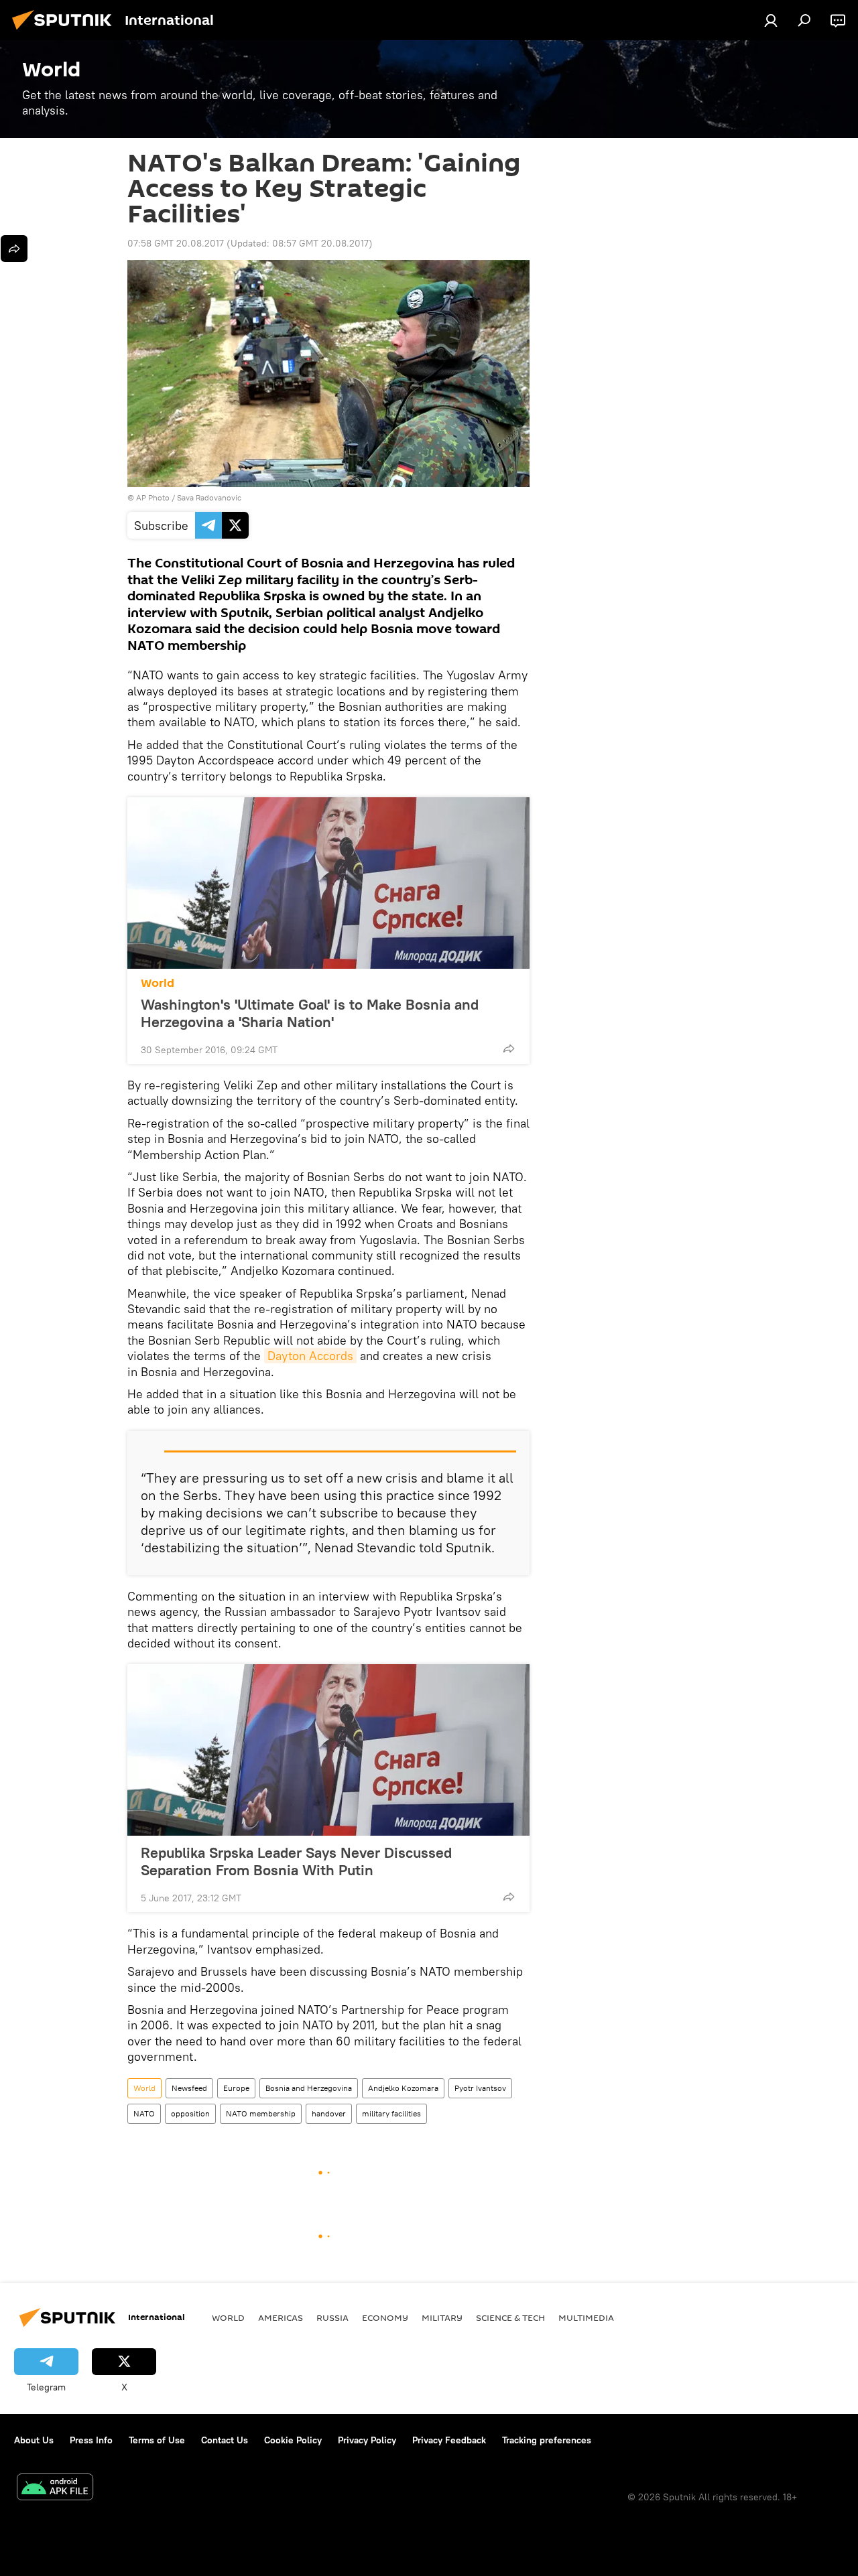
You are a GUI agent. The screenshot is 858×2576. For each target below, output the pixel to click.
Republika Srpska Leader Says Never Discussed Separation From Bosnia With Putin (296, 1861)
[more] (509, 1048)
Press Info (91, 2440)
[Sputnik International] (66, 31)
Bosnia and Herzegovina (309, 2088)
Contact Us (225, 2440)
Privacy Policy (367, 2440)
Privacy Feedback (449, 2440)
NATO (144, 2113)
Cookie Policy (293, 2440)
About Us (34, 2440)
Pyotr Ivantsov (480, 2088)
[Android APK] (55, 2489)
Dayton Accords (310, 1356)
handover (329, 2113)
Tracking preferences (547, 2440)
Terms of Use (157, 2440)
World (158, 983)
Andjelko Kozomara (403, 2088)
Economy (385, 2317)
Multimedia (586, 2317)
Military (442, 2317)
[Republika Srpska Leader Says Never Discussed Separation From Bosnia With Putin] (328, 1750)
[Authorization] (771, 20)
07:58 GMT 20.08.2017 (176, 243)
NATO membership (261, 2113)
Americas (281, 2317)
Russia (332, 2317)
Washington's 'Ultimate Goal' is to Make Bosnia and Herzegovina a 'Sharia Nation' (310, 1013)
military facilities (391, 2113)
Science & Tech (510, 2317)
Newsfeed (189, 2088)
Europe (236, 2088)
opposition (190, 2113)
